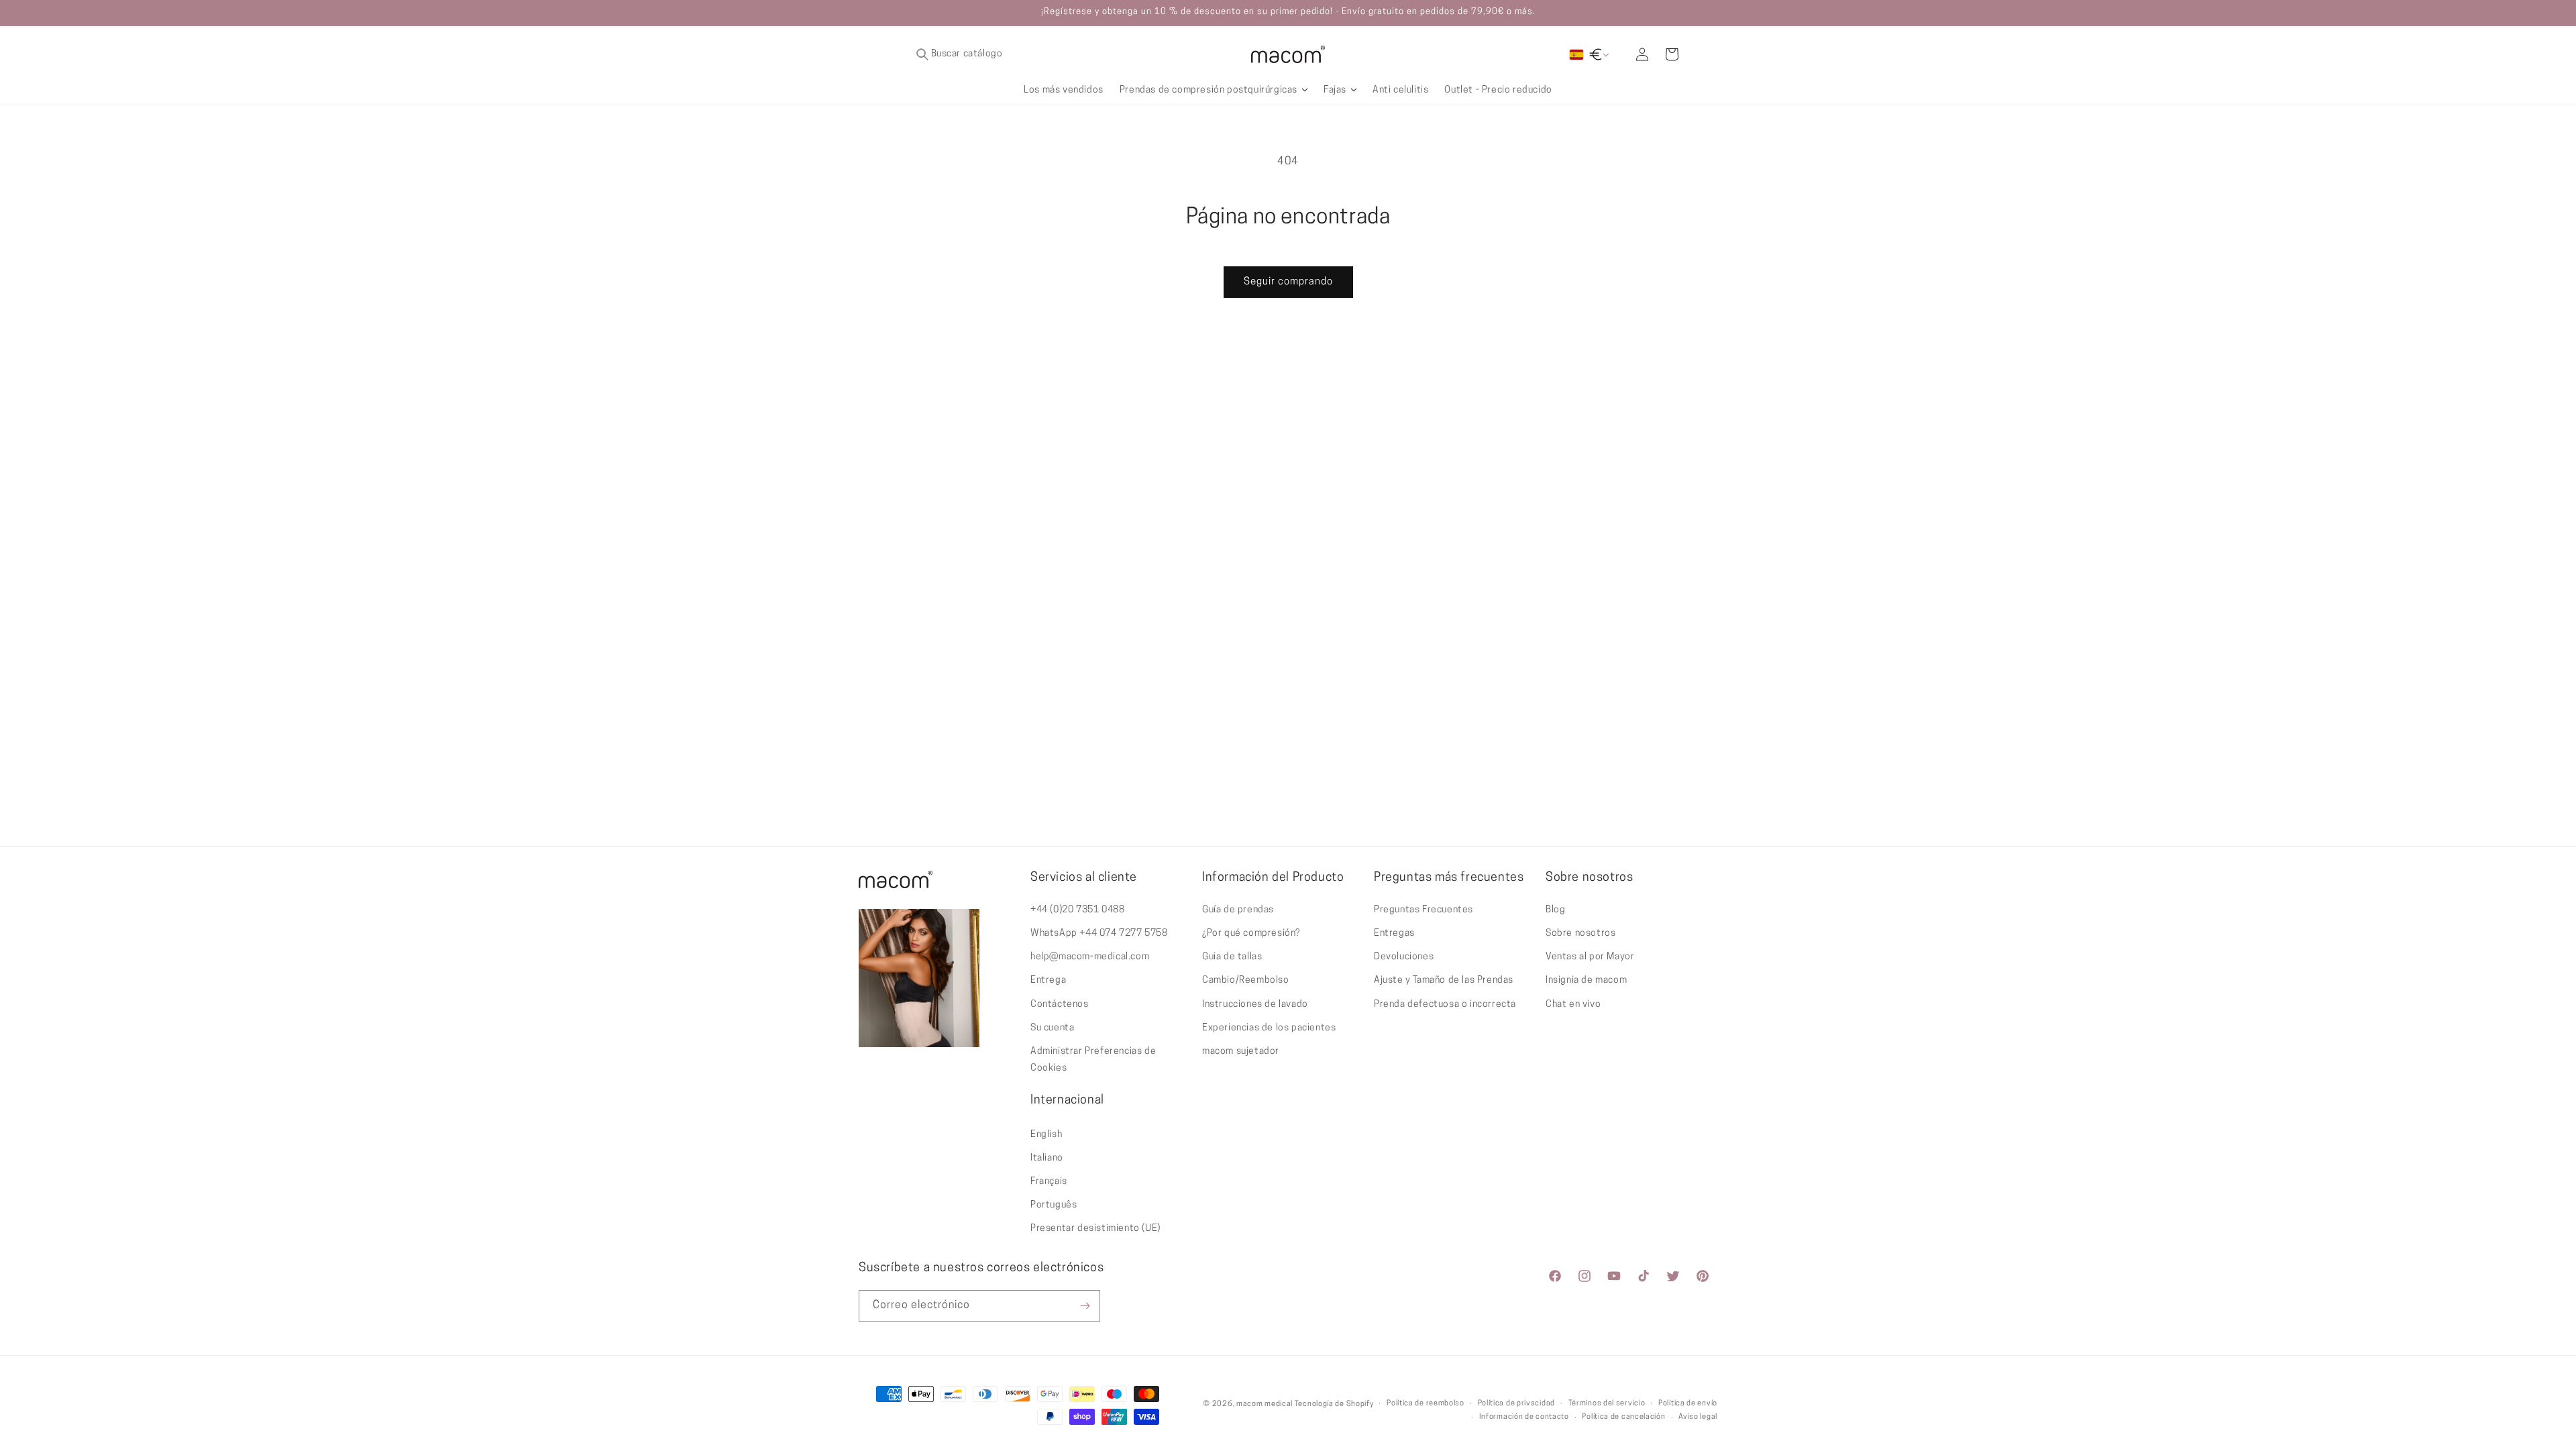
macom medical (1265, 1404)
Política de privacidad (1516, 1404)
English (1046, 1135)
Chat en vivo (1573, 1005)
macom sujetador (1241, 1052)
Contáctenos (1060, 1005)
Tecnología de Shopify (1334, 1404)
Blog (1555, 910)
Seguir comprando (1288, 282)
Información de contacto (1524, 1417)
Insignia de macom (1586, 980)
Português (1054, 1205)
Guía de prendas (1238, 910)
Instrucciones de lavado (1255, 1005)
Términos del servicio (1607, 1404)
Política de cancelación (1623, 1417)
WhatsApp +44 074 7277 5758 (1099, 933)
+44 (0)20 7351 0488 (1077, 910)
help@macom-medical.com (1090, 957)
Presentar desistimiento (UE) (1095, 1229)
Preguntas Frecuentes (1424, 910)
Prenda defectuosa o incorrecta (1445, 1005)
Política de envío (1688, 1404)
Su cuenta (1052, 1028)
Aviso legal (1698, 1417)
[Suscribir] (1085, 1306)
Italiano (1047, 1158)
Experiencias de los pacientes (1269, 1028)
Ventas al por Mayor (1590, 957)
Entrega (1048, 980)
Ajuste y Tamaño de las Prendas (1444, 980)
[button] (1026, 54)
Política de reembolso (1426, 1404)
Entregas (1394, 933)
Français (1049, 1182)
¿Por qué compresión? (1251, 933)
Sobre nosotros (1580, 933)
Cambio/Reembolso (1246, 980)
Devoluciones (1404, 957)
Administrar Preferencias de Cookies (1093, 1060)
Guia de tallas (1232, 957)
